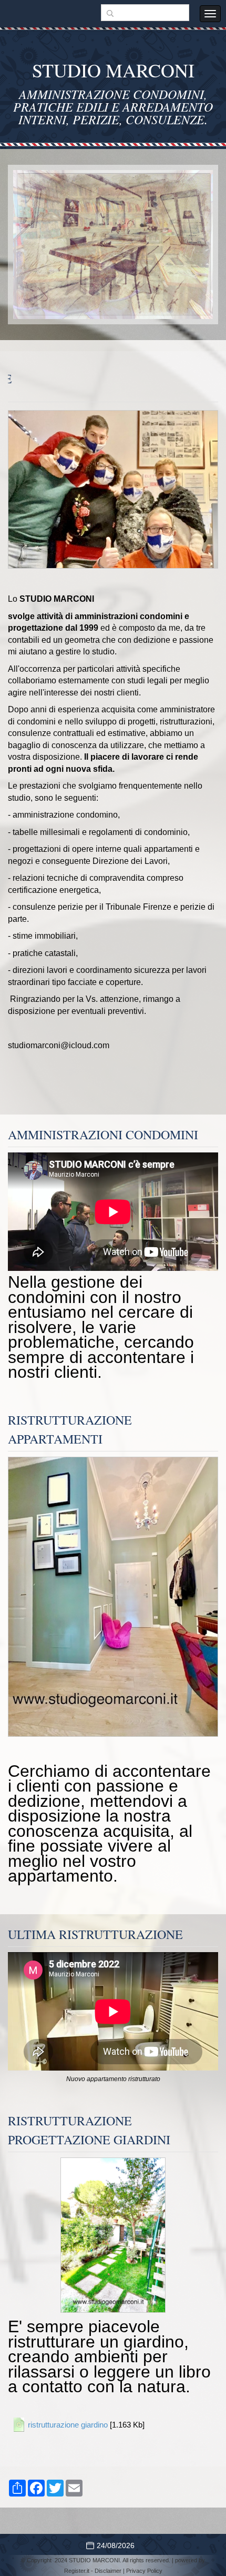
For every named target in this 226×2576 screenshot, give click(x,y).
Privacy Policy (144, 2571)
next (183, 245)
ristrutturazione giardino (68, 2425)
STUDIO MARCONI (113, 70)
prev (43, 245)
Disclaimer (108, 2571)
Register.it (77, 2571)
